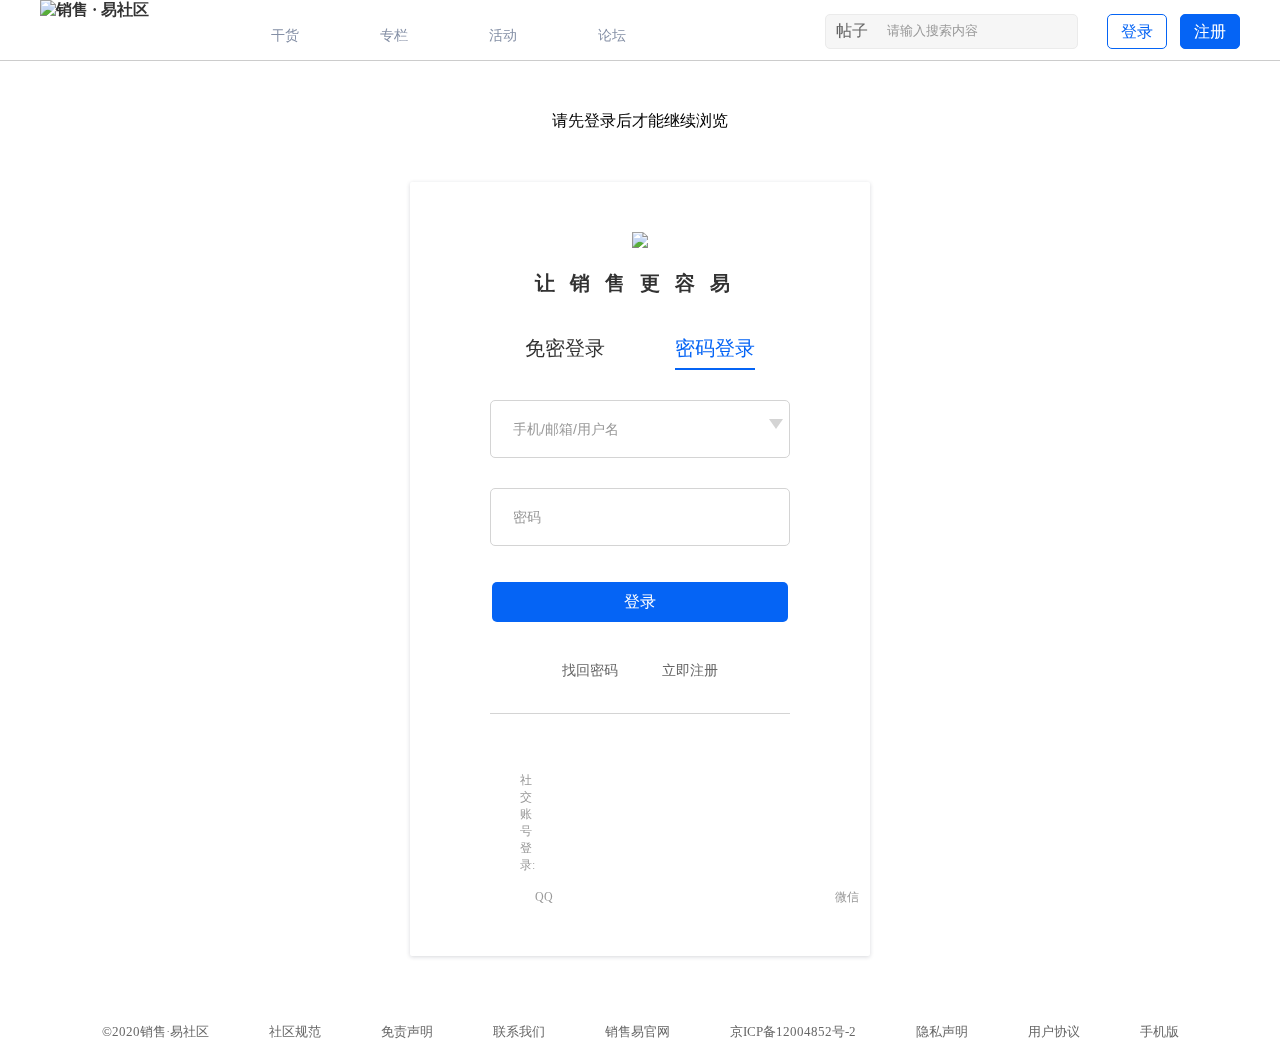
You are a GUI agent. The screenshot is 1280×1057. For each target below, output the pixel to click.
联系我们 (519, 1031)
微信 (847, 897)
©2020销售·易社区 (155, 1031)
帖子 (852, 30)
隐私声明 (942, 1031)
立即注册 (690, 670)
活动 (503, 35)
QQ (544, 897)
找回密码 (590, 670)
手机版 (1159, 1031)
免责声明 (407, 1031)
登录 (1137, 31)
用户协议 (1054, 1031)
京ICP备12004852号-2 (793, 1031)
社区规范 (295, 1031)
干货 (285, 35)
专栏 (394, 35)
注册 (1210, 31)
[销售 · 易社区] (94, 9)
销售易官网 (637, 1031)
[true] (1060, 35)
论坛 (612, 35)
